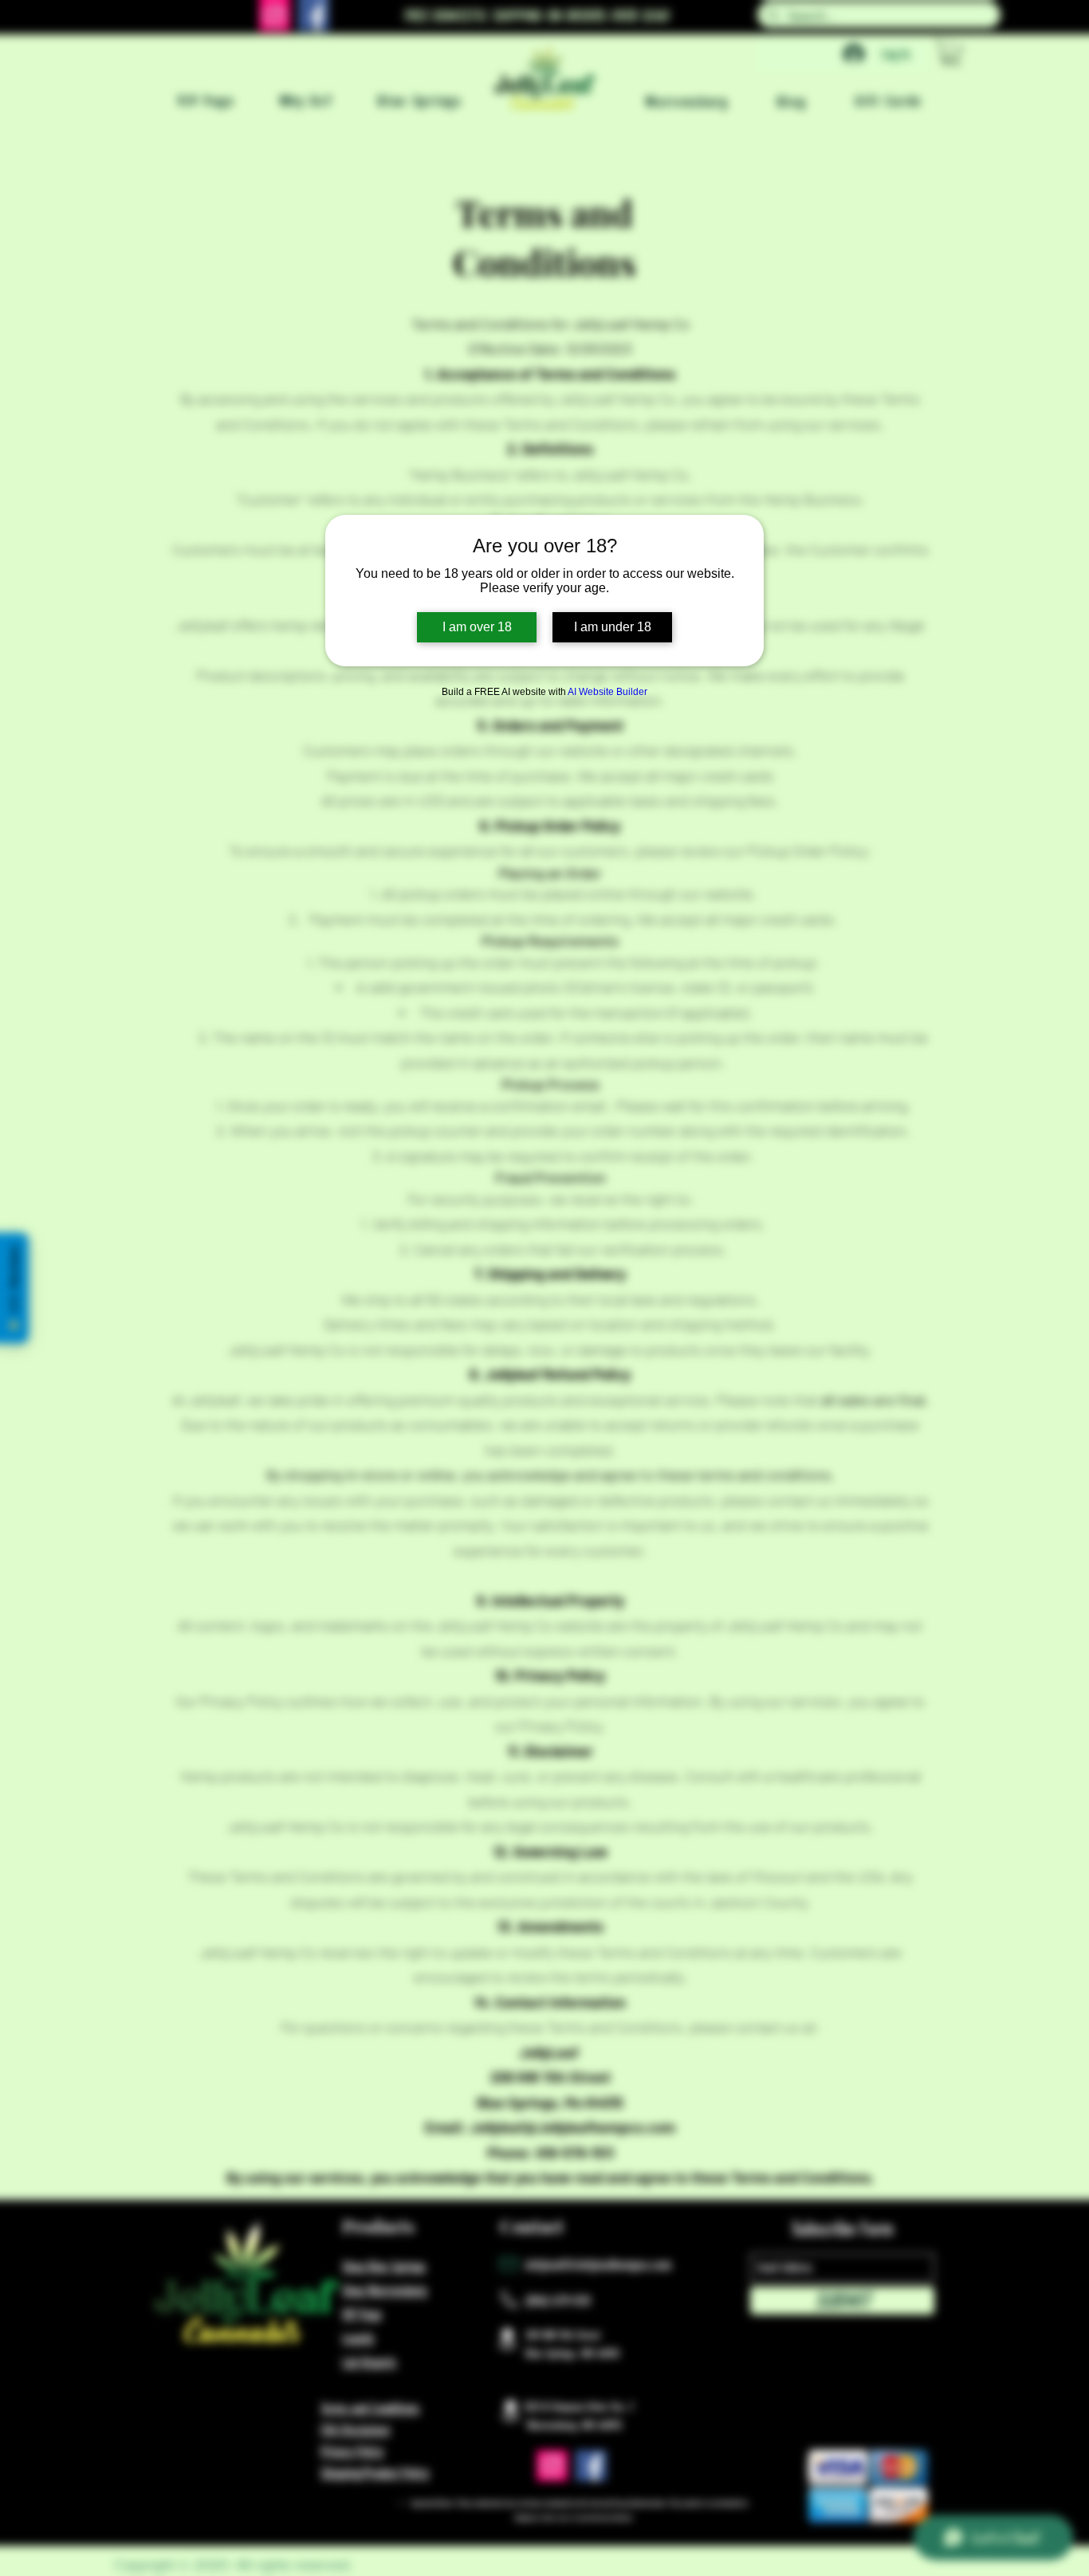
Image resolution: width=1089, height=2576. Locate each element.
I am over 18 (477, 627)
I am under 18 (613, 627)
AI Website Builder (607, 692)
